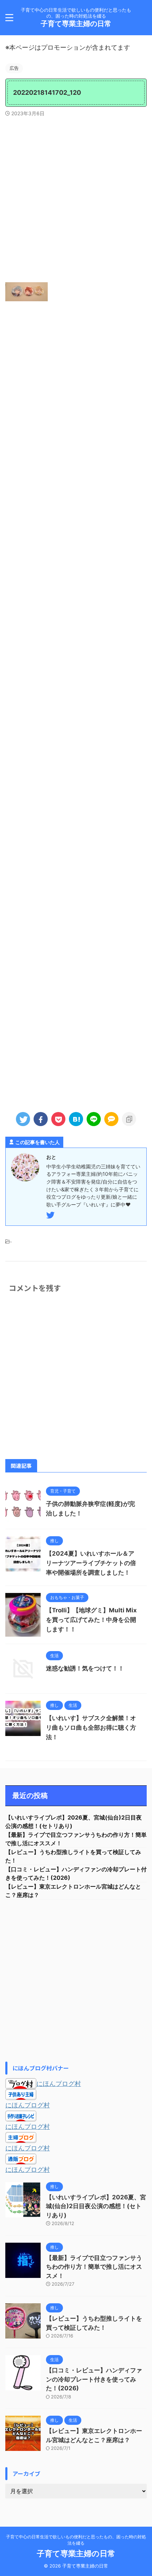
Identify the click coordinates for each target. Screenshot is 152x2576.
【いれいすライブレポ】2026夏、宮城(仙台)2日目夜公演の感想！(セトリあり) (96, 2206)
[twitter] (23, 1119)
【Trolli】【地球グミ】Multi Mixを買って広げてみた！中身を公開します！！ (91, 1620)
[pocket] (58, 1119)
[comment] (111, 1119)
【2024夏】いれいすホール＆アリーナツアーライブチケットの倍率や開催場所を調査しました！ (91, 1563)
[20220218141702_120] (76, 1119)
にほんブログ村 (59, 2084)
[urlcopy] (129, 1119)
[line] (94, 1119)
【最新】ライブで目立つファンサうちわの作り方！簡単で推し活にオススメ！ (94, 2267)
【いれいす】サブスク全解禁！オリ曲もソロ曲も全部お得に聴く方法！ (91, 1728)
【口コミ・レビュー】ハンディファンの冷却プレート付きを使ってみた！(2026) (94, 2379)
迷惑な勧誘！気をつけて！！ (85, 1668)
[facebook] (41, 1119)
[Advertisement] (76, 199)
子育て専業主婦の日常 (76, 24)
